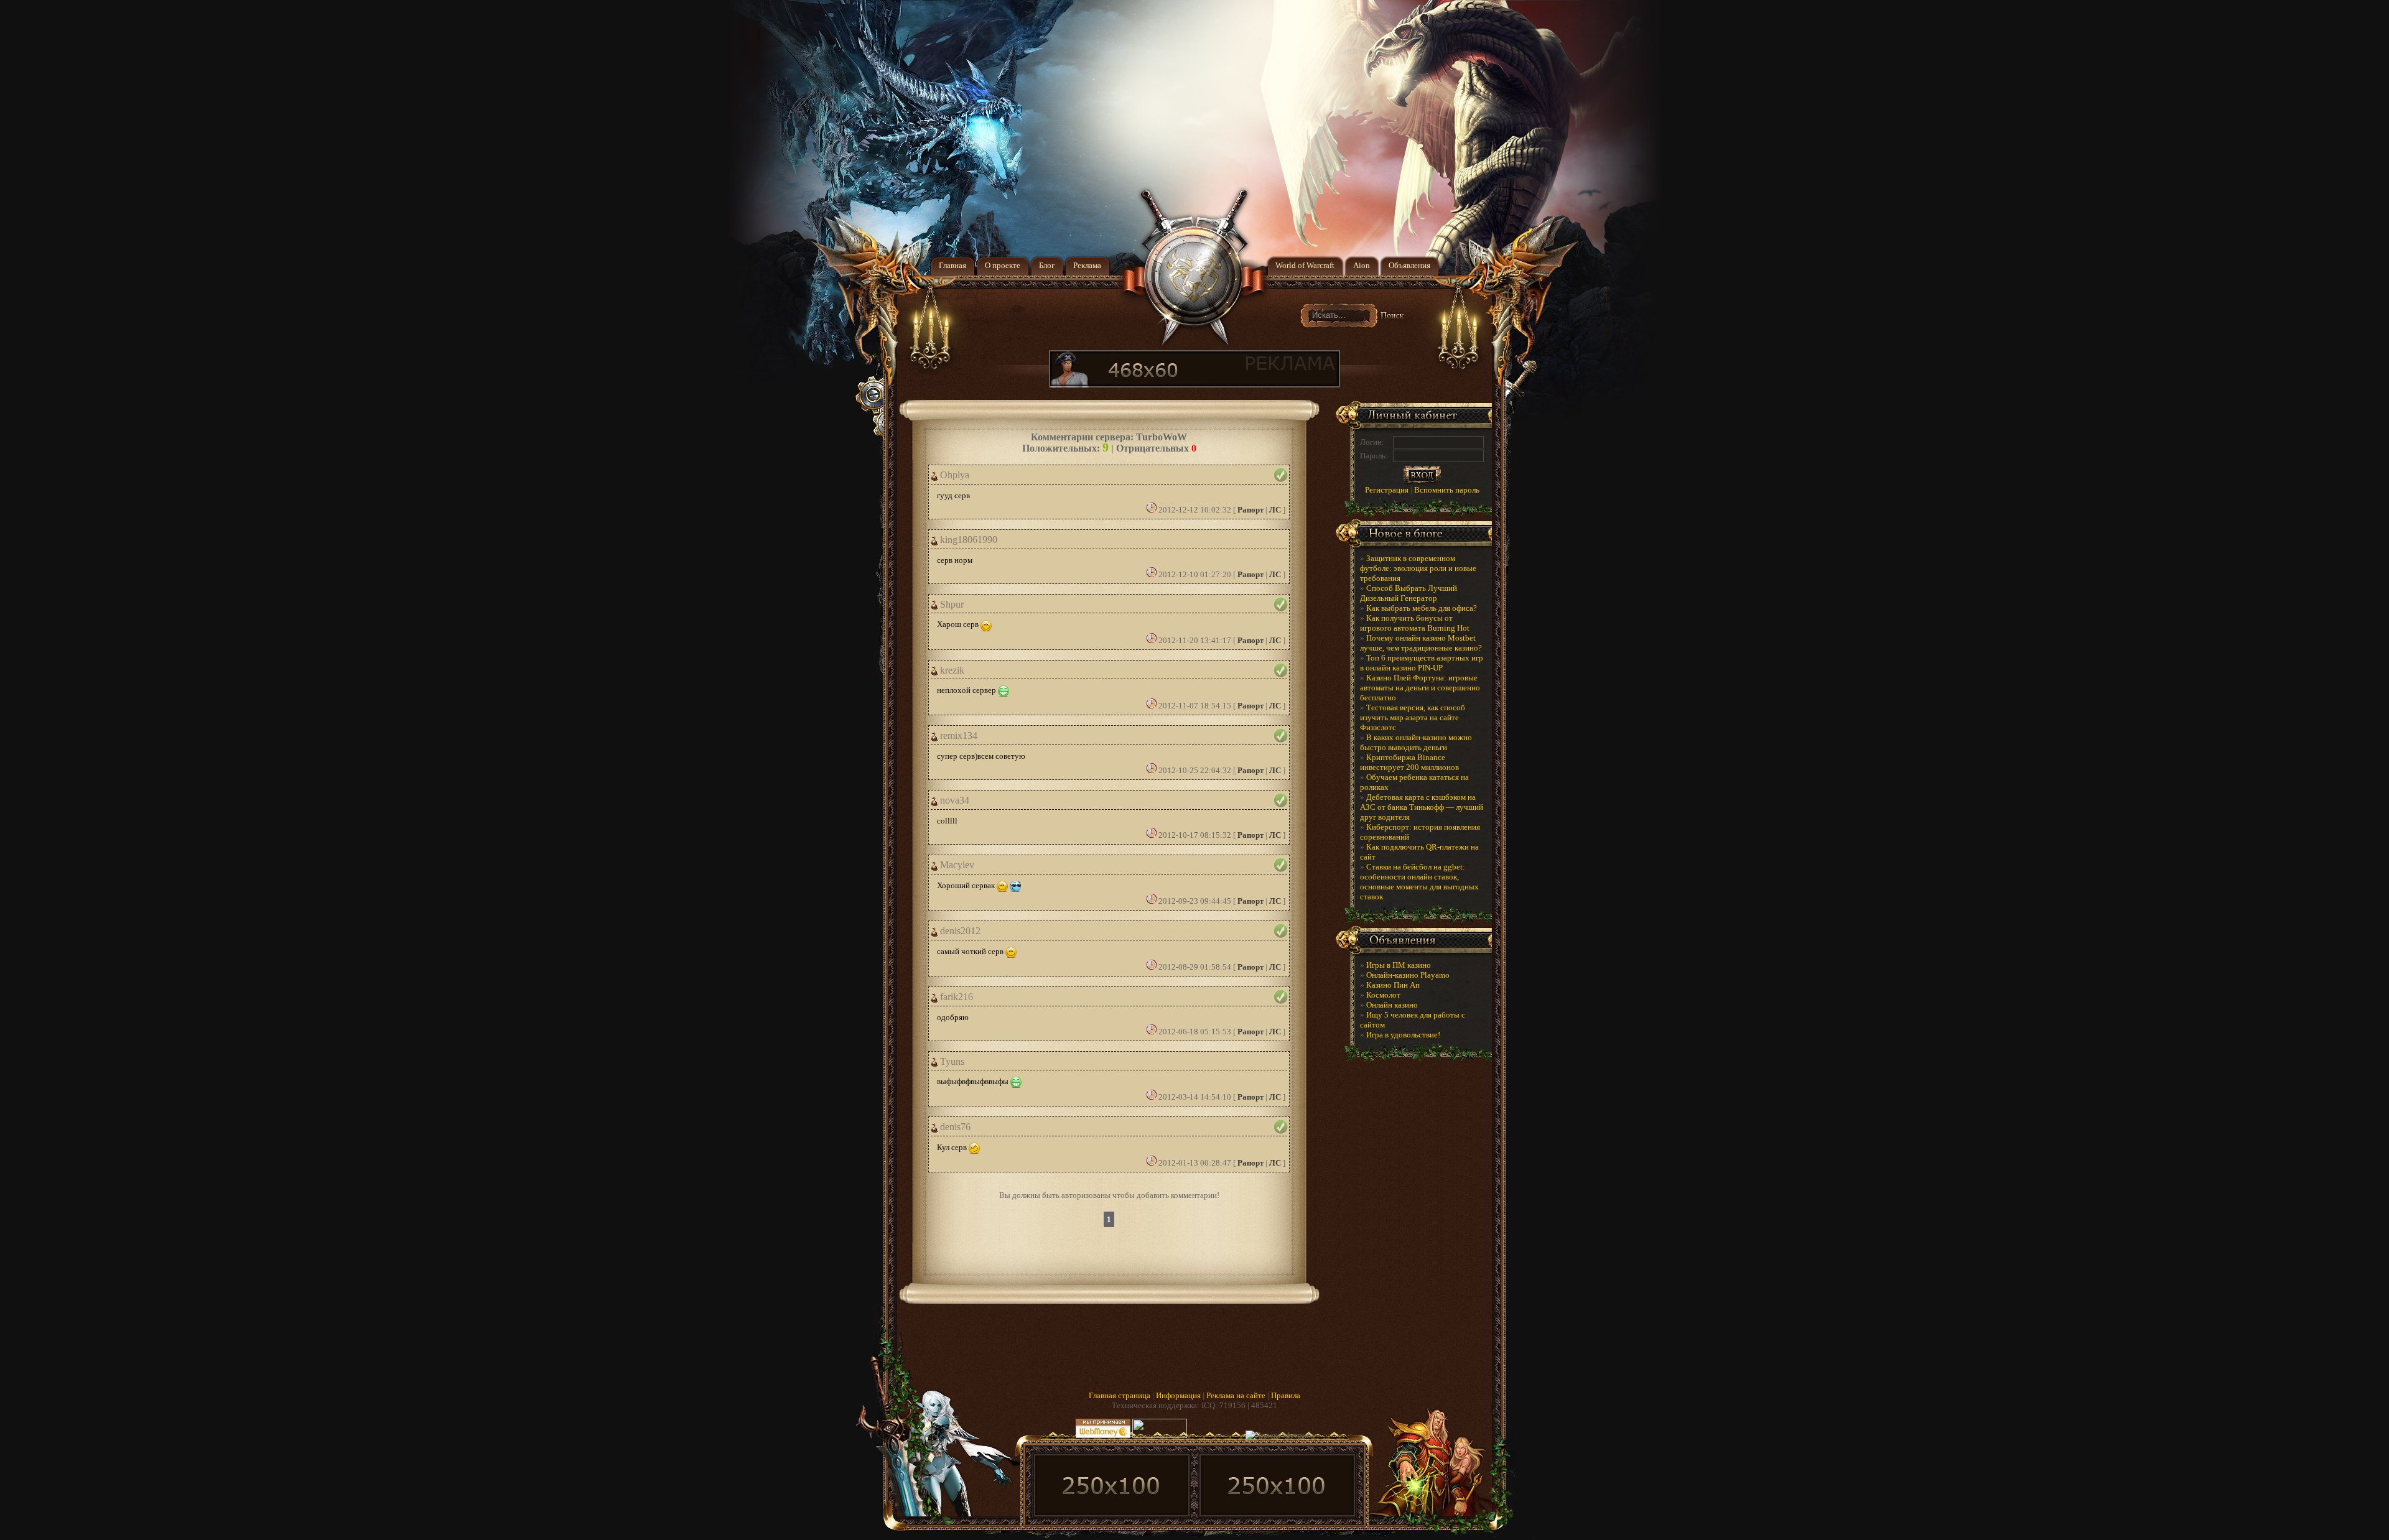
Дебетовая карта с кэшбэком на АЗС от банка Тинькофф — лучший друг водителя (1422, 807)
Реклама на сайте (1236, 1395)
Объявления (1409, 265)
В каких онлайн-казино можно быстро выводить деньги (1416, 742)
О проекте (1003, 265)
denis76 (954, 1127)
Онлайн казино (1392, 1005)
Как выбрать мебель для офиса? (1422, 608)
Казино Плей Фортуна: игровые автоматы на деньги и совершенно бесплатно (1420, 688)
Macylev (956, 865)
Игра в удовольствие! (1403, 1035)
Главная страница (1120, 1395)
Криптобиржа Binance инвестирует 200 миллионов (1409, 762)
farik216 (955, 997)
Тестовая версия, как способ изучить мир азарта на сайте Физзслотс (1413, 717)
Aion (1362, 265)
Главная (952, 265)
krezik (951, 670)
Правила (1286, 1395)
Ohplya (953, 475)
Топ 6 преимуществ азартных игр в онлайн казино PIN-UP (1422, 663)
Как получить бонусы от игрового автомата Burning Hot (1415, 623)
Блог (1047, 265)
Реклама (1087, 265)
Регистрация (1387, 490)
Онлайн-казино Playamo (1408, 975)
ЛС (1275, 510)
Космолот (1383, 995)
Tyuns (951, 1062)
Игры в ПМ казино (1399, 965)
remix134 (957, 736)
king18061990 (967, 540)
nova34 (953, 800)
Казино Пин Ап (1393, 985)
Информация (1178, 1395)
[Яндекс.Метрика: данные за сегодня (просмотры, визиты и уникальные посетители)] (1280, 1436)
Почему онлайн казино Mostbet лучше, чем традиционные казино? (1421, 643)
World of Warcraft (1305, 265)
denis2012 (959, 931)
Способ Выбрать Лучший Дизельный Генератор (1409, 593)
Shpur (951, 605)
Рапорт (1250, 510)
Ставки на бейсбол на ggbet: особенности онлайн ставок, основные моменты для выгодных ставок (1419, 882)
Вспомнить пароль (1447, 490)
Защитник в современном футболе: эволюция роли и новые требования (1418, 568)
